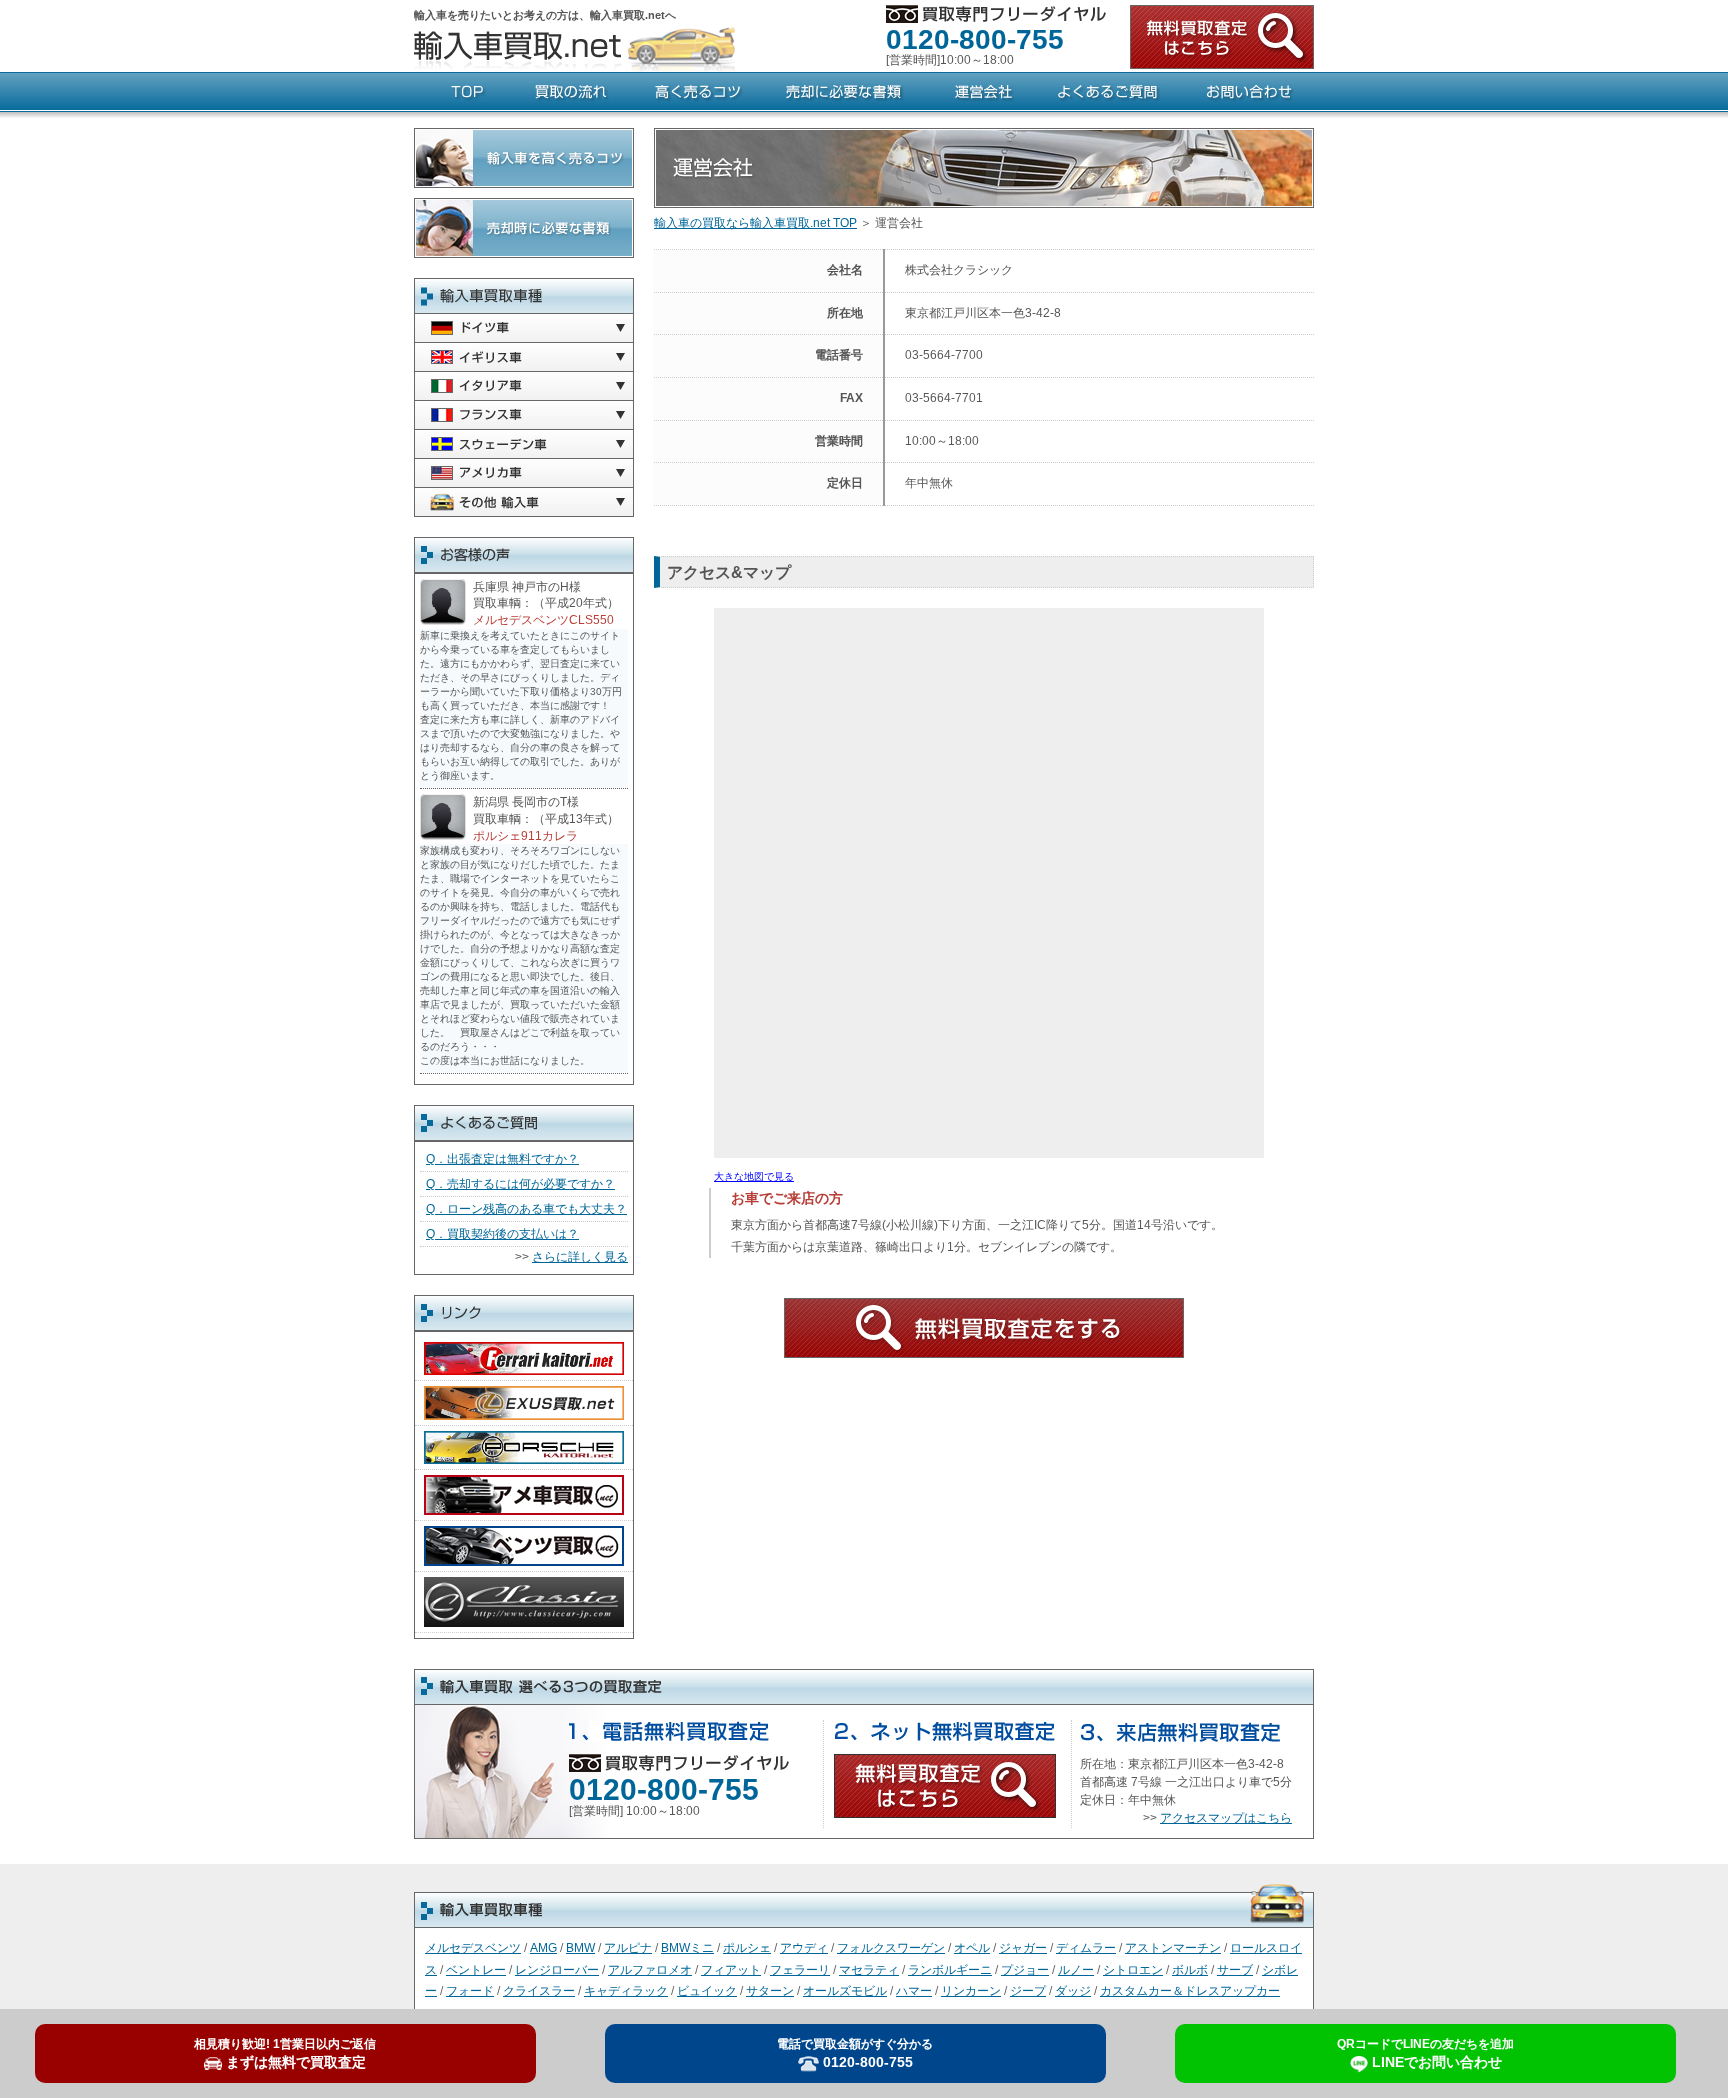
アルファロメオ (650, 1970)
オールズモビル (845, 1991)
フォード (470, 1991)
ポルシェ (747, 1948)
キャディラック (626, 1991)
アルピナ (628, 1948)
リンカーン (971, 1991)
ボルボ (1190, 1970)
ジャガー (1023, 1948)
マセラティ (869, 1970)
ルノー (1076, 1970)
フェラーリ (800, 1970)
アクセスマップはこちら (1226, 1818)
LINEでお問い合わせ (1425, 2054)
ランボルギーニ (950, 1970)
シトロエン (1133, 1970)
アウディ (804, 1948)
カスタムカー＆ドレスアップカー (1190, 1991)
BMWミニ (687, 1948)
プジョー (1025, 1970)
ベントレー (476, 1970)
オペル (972, 1948)
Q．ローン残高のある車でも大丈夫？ (526, 1209)
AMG (543, 1948)
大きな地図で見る (754, 1176)
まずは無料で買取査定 (285, 2054)
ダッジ (1073, 1991)
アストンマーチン (1173, 1948)
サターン (770, 1991)
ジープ (1028, 1991)
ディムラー (1086, 1948)
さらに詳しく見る (580, 1257)
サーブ (1235, 1970)
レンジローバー (557, 1970)
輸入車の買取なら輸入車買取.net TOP (755, 223)
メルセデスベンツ (473, 1948)
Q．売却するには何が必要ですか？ (520, 1184)
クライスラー (539, 1991)
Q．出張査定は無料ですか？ (502, 1159)
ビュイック (707, 1991)
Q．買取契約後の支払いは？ (502, 1234)
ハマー (914, 1991)
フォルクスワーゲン (891, 1948)
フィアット (731, 1970)
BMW (580, 1948)
